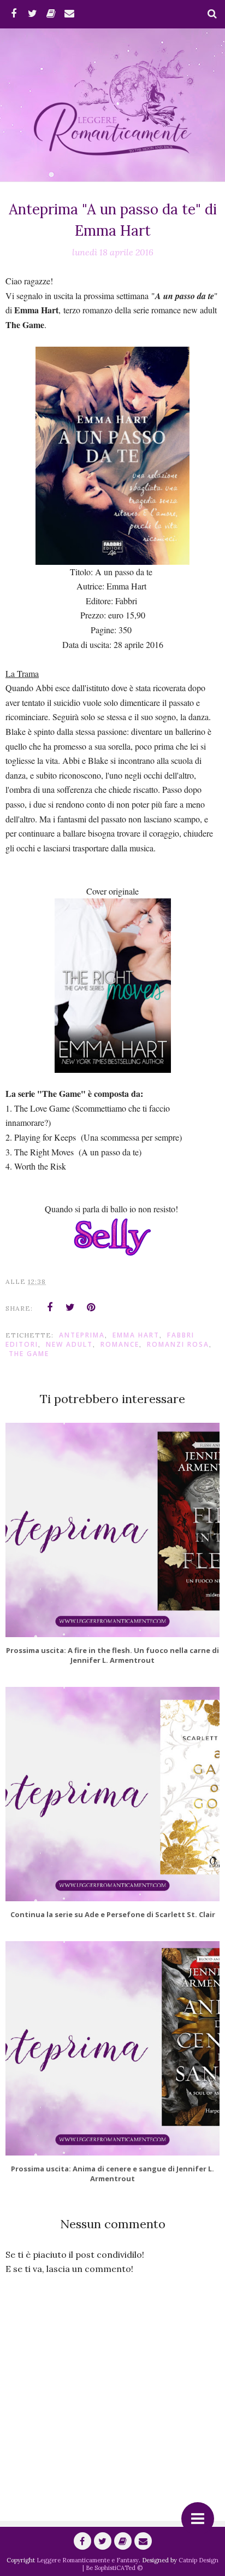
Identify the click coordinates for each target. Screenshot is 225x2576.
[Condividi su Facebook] (50, 1307)
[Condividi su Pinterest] (91, 1307)
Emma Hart (136, 1335)
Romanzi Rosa (178, 1344)
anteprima (82, 1335)
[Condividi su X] (70, 1307)
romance (120, 1344)
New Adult (69, 1344)
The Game (29, 1354)
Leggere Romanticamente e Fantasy (88, 2560)
